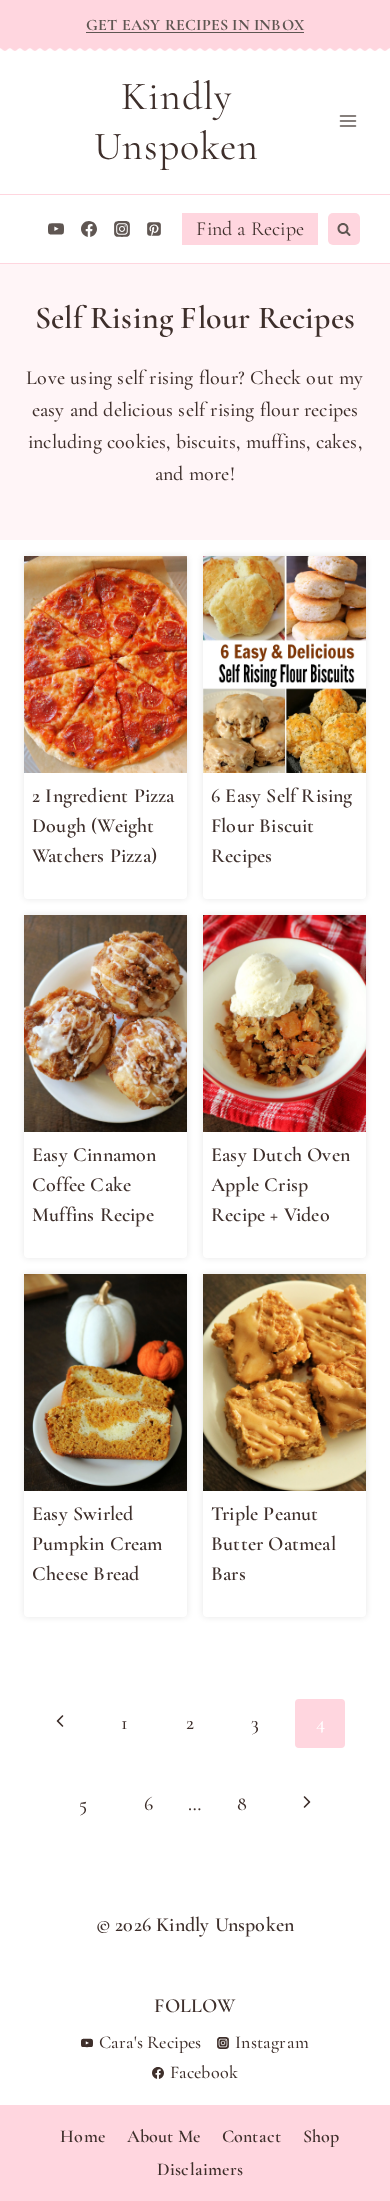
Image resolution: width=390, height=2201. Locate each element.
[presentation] (105, 664)
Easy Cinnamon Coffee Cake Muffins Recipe (94, 1185)
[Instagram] (122, 229)
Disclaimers (195, 2169)
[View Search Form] (344, 229)
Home (77, 2136)
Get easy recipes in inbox (195, 25)
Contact (246, 2136)
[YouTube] (56, 229)
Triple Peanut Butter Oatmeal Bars (273, 1544)
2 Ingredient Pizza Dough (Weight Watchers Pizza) (103, 826)
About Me (159, 2136)
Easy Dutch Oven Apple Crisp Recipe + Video (280, 1185)
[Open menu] (347, 121)
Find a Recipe (250, 229)
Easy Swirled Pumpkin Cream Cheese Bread (97, 1544)
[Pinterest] (154, 229)
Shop (316, 2136)
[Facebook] (89, 229)
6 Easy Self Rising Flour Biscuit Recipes (282, 826)
